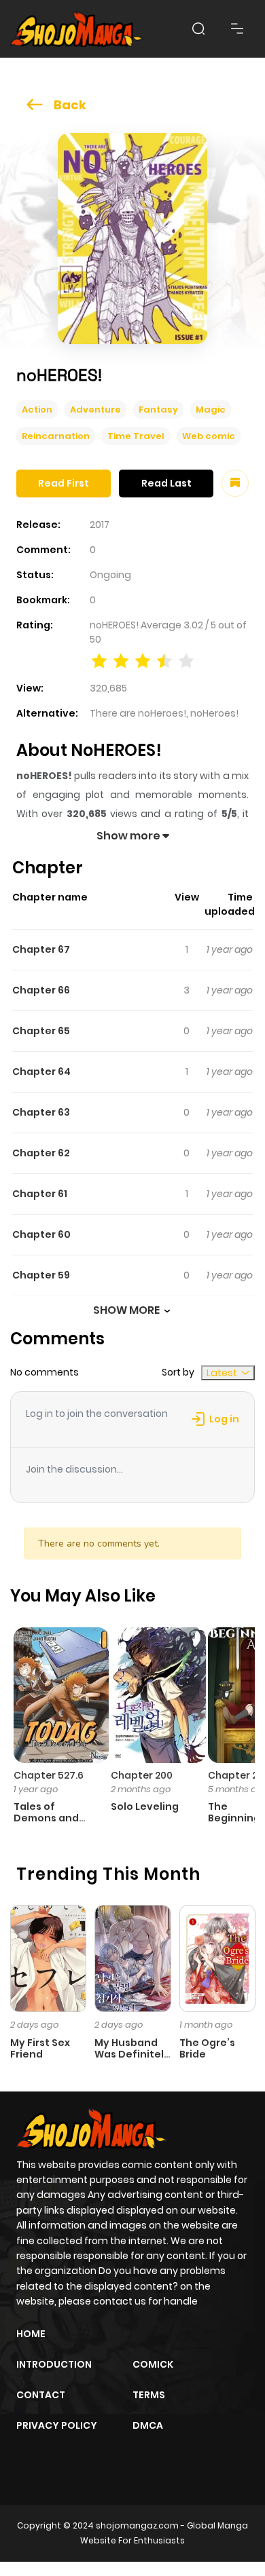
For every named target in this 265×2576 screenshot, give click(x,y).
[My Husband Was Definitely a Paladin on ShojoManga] (132, 1958)
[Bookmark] (235, 483)
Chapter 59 (41, 1275)
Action (37, 410)
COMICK (153, 2364)
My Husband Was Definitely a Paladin (132, 2054)
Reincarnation (56, 436)
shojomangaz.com (137, 2525)
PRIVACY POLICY (57, 2425)
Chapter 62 (41, 1153)
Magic (211, 410)
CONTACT (41, 2395)
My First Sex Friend (40, 2048)
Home (31, 2334)
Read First (64, 483)
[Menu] (237, 29)
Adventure (95, 410)
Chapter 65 (41, 1031)
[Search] (198, 29)
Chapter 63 (41, 1112)
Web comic (209, 436)
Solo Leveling (145, 1806)
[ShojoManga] (77, 29)
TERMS (149, 2395)
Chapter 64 (41, 1072)
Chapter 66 (41, 990)
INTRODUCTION (54, 2364)
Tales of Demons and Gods (46, 1818)
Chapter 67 (41, 949)
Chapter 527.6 (49, 1775)
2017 (100, 525)
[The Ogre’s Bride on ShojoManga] (217, 1958)
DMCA (148, 2425)
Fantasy (158, 410)
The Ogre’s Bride (207, 2048)
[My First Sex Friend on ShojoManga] (48, 1958)
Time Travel (136, 436)
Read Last (166, 483)
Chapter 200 (142, 1775)
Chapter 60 (41, 1234)
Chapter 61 (40, 1194)
